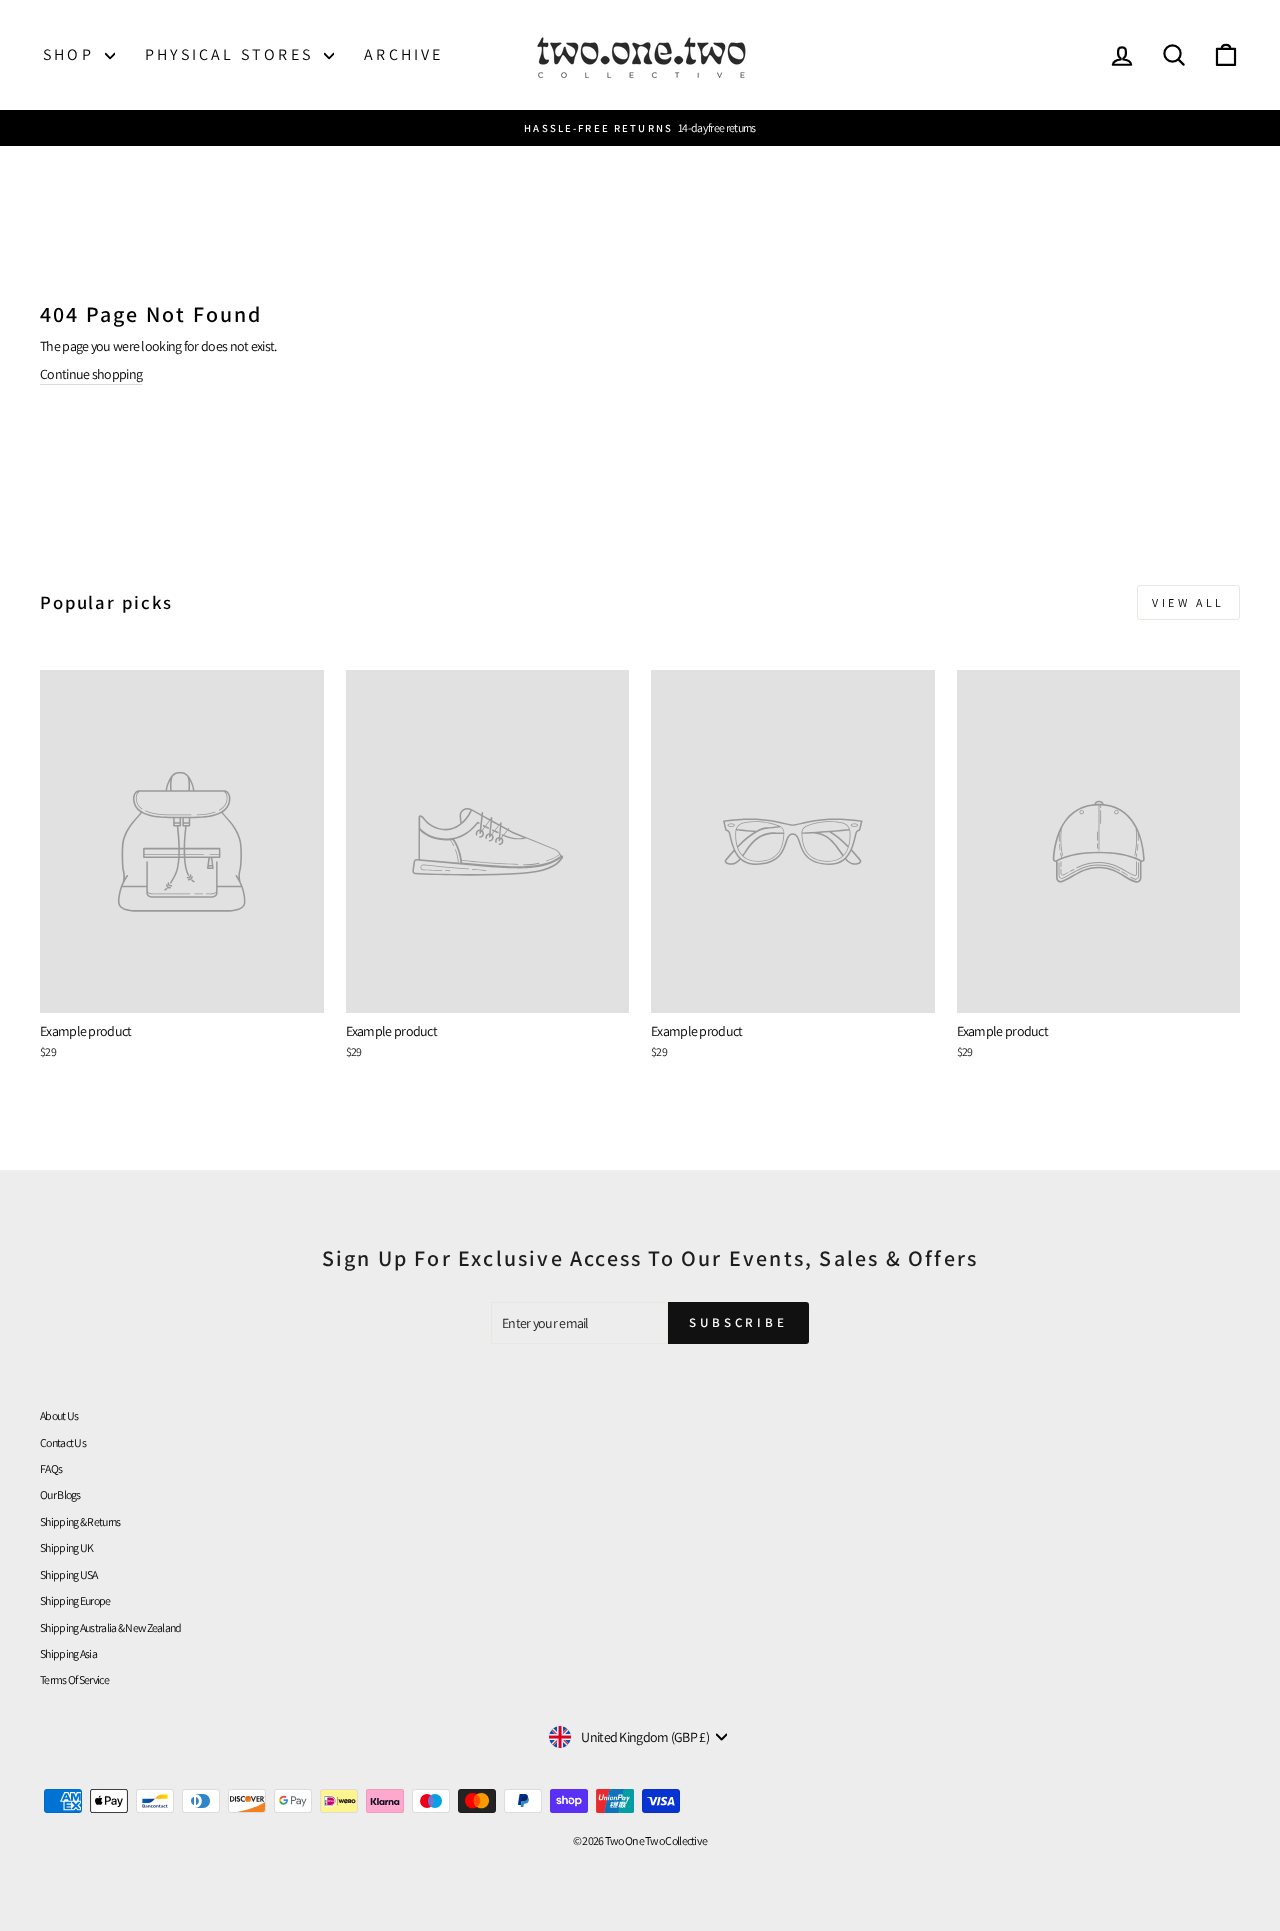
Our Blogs (60, 1494)
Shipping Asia (68, 1653)
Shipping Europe (75, 1600)
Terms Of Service (74, 1679)
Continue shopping (91, 374)
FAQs (51, 1468)
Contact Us (63, 1442)
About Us (59, 1415)
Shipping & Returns (80, 1521)
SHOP (71, 54)
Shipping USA (69, 1574)
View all (1188, 602)
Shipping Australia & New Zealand (111, 1627)
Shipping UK (66, 1547)
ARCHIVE (403, 54)
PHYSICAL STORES (232, 54)
